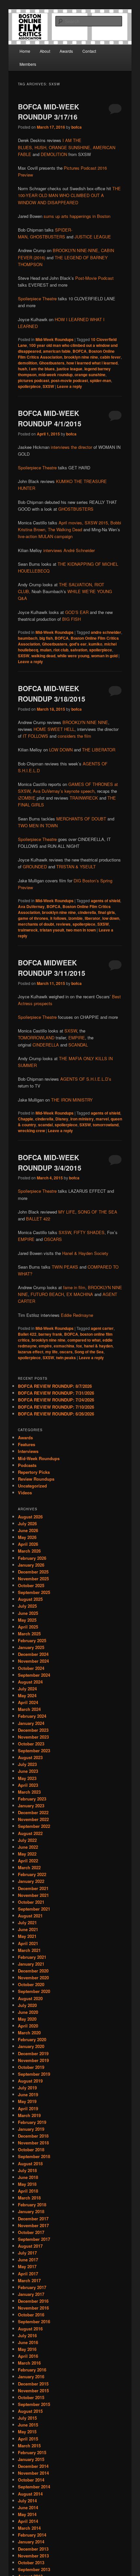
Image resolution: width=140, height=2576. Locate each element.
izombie (76, 918)
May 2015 (27, 2432)
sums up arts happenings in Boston (77, 216)
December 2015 (33, 2384)
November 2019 (33, 2060)
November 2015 (33, 2391)
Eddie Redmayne (77, 1315)
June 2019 (28, 2094)
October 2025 (31, 1585)
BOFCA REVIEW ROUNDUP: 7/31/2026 (56, 1393)
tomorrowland (106, 1125)
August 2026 (30, 1517)
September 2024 (34, 1675)
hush (22, 369)
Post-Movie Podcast (94, 278)
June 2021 (28, 1929)
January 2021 (31, 1964)
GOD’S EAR (77, 612)
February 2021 (32, 1957)
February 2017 (32, 2287)
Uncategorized (32, 1486)
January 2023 (31, 1806)
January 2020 (31, 2046)
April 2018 (28, 2191)
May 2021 (27, 1936)
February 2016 (32, 2370)
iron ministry (82, 1119)
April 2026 (28, 1544)
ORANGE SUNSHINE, (70, 147)
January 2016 (31, 2377)
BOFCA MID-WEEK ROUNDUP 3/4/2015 (50, 1162)
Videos (25, 1493)
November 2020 (33, 1978)
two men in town (81, 930)
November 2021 (33, 1895)
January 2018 (31, 2211)
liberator (92, 918)
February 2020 (32, 2039)
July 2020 (27, 2005)
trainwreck (28, 930)
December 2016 (33, 2301)
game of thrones (33, 918)
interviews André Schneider (69, 550)
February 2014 (32, 2535)
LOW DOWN (61, 750)
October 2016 (31, 2315)
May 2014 (27, 2514)
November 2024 (33, 1661)
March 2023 (29, 1792)
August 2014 (30, 2494)
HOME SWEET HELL (54, 729)
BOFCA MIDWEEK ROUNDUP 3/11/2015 (52, 968)
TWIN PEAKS (65, 1267)
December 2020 (33, 1971)
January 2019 (31, 2129)
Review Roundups (36, 1479)
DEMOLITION (54, 154)
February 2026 (32, 1558)
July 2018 (27, 2170)
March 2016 (29, 2363)
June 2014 (28, 2507)
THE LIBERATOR (99, 750)
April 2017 (28, 2274)
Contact (89, 51)
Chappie (26, 1119)
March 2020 (29, 2033)
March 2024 (29, 1709)
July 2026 (27, 1523)
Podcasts (27, 1465)
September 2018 (34, 2156)
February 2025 (32, 1640)
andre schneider (106, 632)
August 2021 (30, 1916)
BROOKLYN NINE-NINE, (76, 250)
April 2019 (28, 2108)
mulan (46, 650)
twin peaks (66, 1358)
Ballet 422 (27, 1334)
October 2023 (31, 1744)
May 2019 (27, 2101)
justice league (70, 369)
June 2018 (28, 2177)
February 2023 (32, 1799)
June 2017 (28, 2260)
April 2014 (28, 2521)
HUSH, (41, 147)
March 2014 (29, 2528)
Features (27, 1444)
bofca (77, 127)
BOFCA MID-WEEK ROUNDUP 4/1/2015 (50, 418)
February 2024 (32, 1716)
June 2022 (28, 1847)
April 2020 (28, 2026)
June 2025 (28, 1613)
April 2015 (28, 2439)
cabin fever (110, 357)
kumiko (95, 644)
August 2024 (30, 1682)
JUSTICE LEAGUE (93, 237)
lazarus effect (31, 1352)
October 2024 (31, 1668)
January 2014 (31, 2542)
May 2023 (27, 1778)
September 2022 (34, 1826)
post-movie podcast (70, 380)
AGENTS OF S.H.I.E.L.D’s (86, 1079)
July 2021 (27, 1922)
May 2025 (27, 1620)
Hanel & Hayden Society (85, 1253)
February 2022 (32, 1874)
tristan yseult (52, 930)
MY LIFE (67, 1212)
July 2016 (27, 2335)
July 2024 (27, 1689)
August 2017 (30, 2246)
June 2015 (28, 2425)
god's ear (78, 644)
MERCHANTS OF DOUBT (81, 819)
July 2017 (27, 2253)
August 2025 (30, 1599)
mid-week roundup (56, 375)
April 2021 (28, 1943)
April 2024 (28, 1702)
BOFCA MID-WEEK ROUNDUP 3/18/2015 (52, 693)
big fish (46, 638)
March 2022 (29, 1867)
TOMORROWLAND (36, 1038)
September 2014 (34, 2487)
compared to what (84, 1340)
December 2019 (33, 2053)
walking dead (43, 656)
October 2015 (31, 2397)
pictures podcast (34, 380)
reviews (63, 924)
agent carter (102, 1328)
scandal (45, 1125)
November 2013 (33, 2556)
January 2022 (31, 1881)
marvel (102, 1119)
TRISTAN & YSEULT (76, 867)
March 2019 (29, 2115)
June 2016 (28, 2342)
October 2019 (31, 2067)
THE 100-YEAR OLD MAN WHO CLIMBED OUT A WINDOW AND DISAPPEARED (69, 195)
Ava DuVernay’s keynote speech (64, 791)
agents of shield (105, 901)
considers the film (74, 736)
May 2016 (27, 2349)
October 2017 (31, 2232)
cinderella (87, 912)
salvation (79, 650)
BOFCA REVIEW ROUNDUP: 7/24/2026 (56, 1400)
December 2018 (33, 2136)
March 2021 (29, 1950)
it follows (58, 918)
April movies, (71, 523)
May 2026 (27, 1537)
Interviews (28, 1451)
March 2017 (29, 2280)
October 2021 (31, 1902)
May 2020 (27, 2019)
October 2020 (31, 1984)
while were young (73, 656)
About (45, 51)
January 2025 (31, 1647)
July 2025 (27, 1606)
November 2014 (33, 2473)
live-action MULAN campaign (45, 536)
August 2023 (30, 1757)
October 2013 (31, 2562)
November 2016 (33, 2308)
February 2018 (32, 2205)
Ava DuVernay (31, 906)
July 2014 (27, 2501)
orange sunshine (90, 375)
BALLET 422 (38, 1219)
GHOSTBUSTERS (48, 237)
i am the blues (42, 369)
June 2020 (28, 2012)
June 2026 (28, 1530)
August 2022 (30, 1833)
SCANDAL (78, 1045)
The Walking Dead (65, 529)
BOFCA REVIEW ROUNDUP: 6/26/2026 (56, 1414)
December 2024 (33, 1654)
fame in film (74, 1287)
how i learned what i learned (92, 363)
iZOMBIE (27, 798)
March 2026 (29, 1551)
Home (25, 51)
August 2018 (30, 2163)
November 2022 (33, 1819)
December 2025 (33, 1572)
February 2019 (32, 2122)
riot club (61, 650)
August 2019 (30, 2081)
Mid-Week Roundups (55, 339)
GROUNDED (35, 867)
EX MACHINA (80, 1294)
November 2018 (33, 2143)
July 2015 (27, 2418)
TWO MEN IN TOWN (38, 825)
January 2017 (31, 2294)
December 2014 (33, 2466)
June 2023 (28, 1771)
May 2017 (27, 2266)
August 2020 (30, 1998)
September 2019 (34, 2074)
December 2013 (33, 2549)
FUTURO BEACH (47, 1294)
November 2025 (33, 1579)
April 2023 (28, 1785)
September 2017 (34, 2239)
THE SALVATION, (76, 584)
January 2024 (31, 1723)
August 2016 (30, 2329)
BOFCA (80, 351)
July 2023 (27, 1764)
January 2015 (31, 2459)
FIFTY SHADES (89, 1232)
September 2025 (34, 1592)
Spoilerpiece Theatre (37, 299)
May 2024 (27, 1695)
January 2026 (31, 1565)
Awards (66, 51)
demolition (28, 363)
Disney (62, 1119)
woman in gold (104, 656)
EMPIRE (77, 1038)
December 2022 (33, 1812)
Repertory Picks (34, 1472)
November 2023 (33, 1737)
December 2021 (33, 1888)
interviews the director (71, 447)
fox (79, 1346)
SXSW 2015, (97, 523)
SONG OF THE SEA (98, 1212)
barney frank (50, 1334)
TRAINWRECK (84, 798)
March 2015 (29, 2446)
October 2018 (31, 2149)
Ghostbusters (52, 363)
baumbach (28, 638)
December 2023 (33, 1730)
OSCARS (53, 1239)
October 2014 (31, 2480)
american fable (57, 351)
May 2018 (27, 2184)
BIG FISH (71, 619)
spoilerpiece (29, 386)
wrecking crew (31, 1131)
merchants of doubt (36, 924)
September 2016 (34, 2321)
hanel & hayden (98, 1346)
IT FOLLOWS (35, 736)
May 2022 (27, 1854)
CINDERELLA (46, 1045)
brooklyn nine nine (81, 357)
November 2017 (33, 2225)
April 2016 (28, 2356)
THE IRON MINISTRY (72, 1100)
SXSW (48, 386)
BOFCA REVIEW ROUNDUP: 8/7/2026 (55, 1386)
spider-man (100, 380)
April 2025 (28, 1627)
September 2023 (34, 1751)
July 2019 (27, 2088)
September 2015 (34, 2404)
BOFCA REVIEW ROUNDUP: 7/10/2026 (56, 1407)
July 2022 (27, 1840)
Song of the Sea (89, 1352)
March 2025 (29, 1634)
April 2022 (28, 1861)
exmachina (64, 1346)
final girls (106, 912)
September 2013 (34, 2569)
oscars (66, 1352)
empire (45, 1346)
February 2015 (32, 2452)
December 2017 (33, 2219)
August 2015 (30, 2411)
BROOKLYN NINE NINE (85, 722)
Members (28, 64)
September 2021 (34, 1909)
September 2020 (34, 1991)
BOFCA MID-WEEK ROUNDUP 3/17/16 (49, 112)
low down (111, 918)
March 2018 (29, 2198)
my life (51, 1352)
